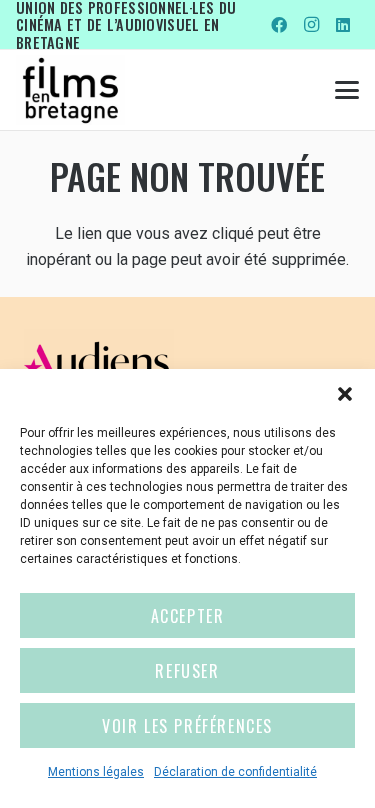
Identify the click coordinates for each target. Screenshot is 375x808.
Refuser (187, 671)
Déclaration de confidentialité (235, 772)
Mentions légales (96, 772)
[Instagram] (311, 25)
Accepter (188, 616)
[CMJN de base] (70, 90)
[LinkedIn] (343, 25)
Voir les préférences (187, 726)
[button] (345, 394)
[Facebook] (279, 25)
